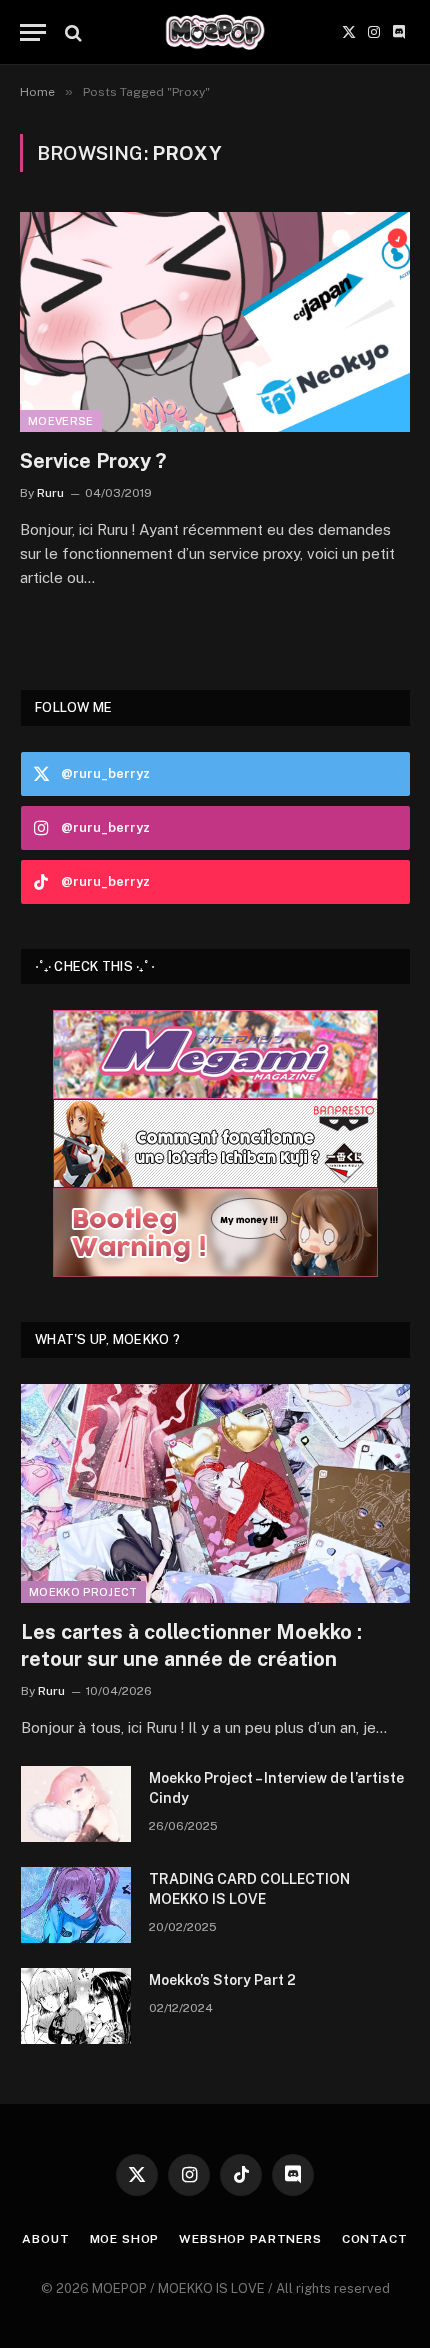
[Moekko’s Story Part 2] (76, 2006)
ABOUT (45, 2239)
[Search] (71, 32)
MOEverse (61, 421)
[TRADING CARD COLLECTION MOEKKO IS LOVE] (76, 1905)
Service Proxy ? (93, 461)
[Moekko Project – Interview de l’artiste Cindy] (76, 1804)
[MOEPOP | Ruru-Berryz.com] (215, 32)
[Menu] (33, 32)
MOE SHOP (125, 2239)
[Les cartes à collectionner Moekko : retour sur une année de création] (215, 1493)
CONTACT (375, 2239)
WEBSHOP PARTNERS (250, 2239)
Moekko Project (83, 1592)
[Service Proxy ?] (215, 321)
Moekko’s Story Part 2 (222, 1980)
